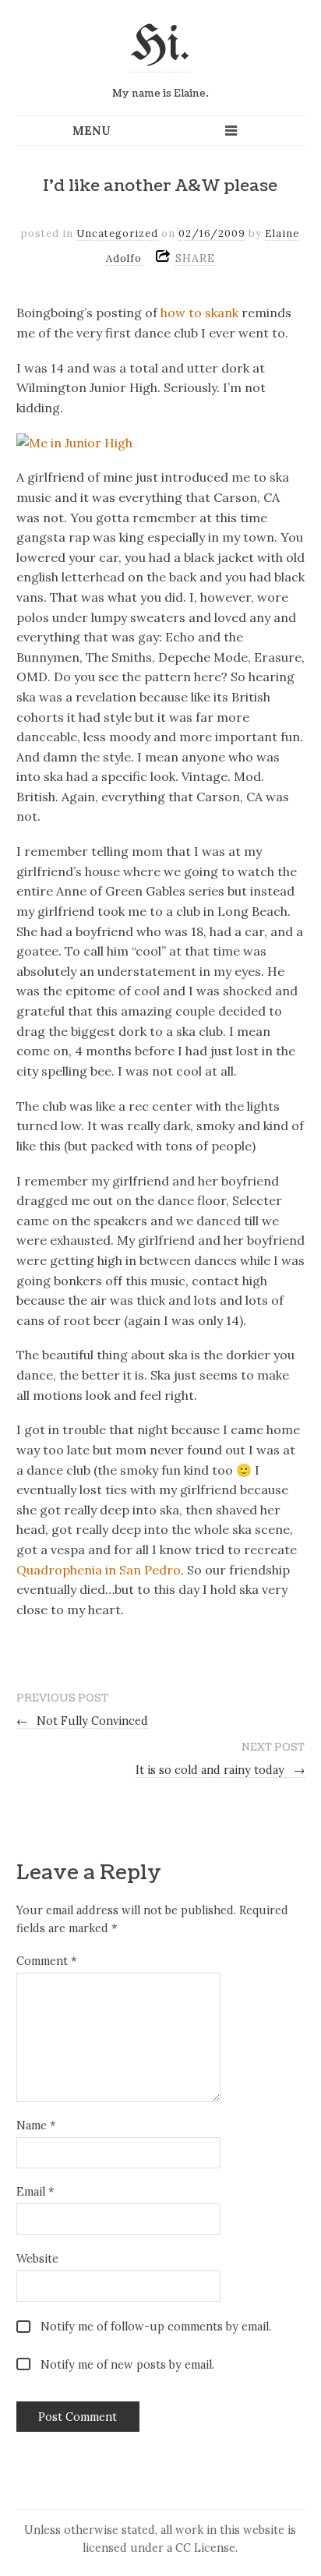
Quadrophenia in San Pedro (99, 1570)
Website (37, 2259)
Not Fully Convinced (83, 1721)
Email (35, 2192)
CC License (205, 2548)
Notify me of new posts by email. (127, 2365)
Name (36, 2125)
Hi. (160, 46)
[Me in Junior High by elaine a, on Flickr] (74, 443)
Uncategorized (117, 233)
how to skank (199, 313)
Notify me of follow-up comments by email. (156, 2327)
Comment (46, 1961)
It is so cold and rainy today (220, 1770)
